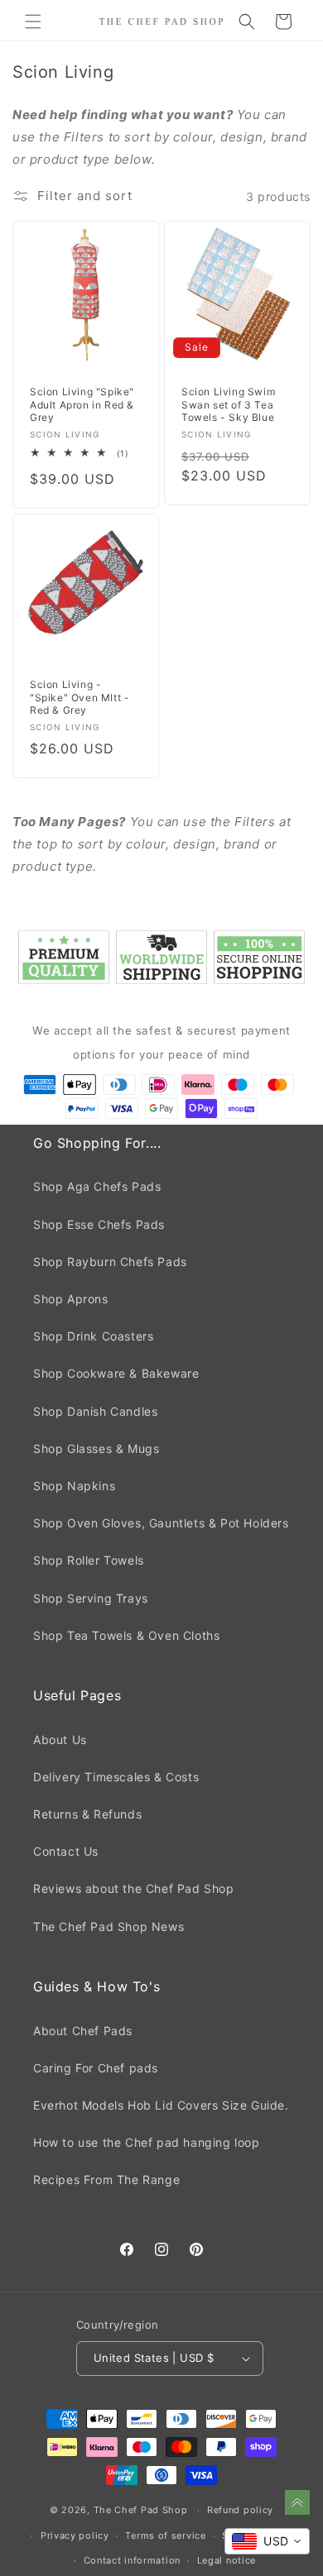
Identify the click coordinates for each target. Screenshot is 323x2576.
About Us (60, 1740)
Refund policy (240, 2510)
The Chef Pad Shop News (108, 1926)
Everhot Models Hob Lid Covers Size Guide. (161, 2105)
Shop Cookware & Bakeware (116, 1373)
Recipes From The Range (106, 2179)
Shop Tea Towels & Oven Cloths (126, 1635)
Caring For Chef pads (96, 2068)
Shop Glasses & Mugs (96, 1448)
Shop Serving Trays (91, 1598)
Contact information (132, 2560)
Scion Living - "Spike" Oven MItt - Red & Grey (80, 697)
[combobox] (267, 2541)
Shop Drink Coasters (93, 1336)
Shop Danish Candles (95, 1411)
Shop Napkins (74, 1486)
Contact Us (66, 1851)
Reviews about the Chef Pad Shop (134, 1888)
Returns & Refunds (87, 1814)
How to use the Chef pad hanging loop (147, 2142)
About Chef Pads (83, 2031)
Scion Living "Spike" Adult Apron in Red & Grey (82, 404)
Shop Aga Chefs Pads (97, 1186)
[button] (33, 22)
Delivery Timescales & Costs (116, 1777)
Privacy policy (75, 2535)
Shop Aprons (71, 1299)
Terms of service (165, 2535)
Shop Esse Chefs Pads (99, 1224)
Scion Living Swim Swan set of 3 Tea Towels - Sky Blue (228, 404)
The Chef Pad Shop (141, 2510)
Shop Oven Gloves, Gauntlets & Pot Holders (161, 1523)
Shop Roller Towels (89, 1560)
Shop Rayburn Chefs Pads (110, 1262)
